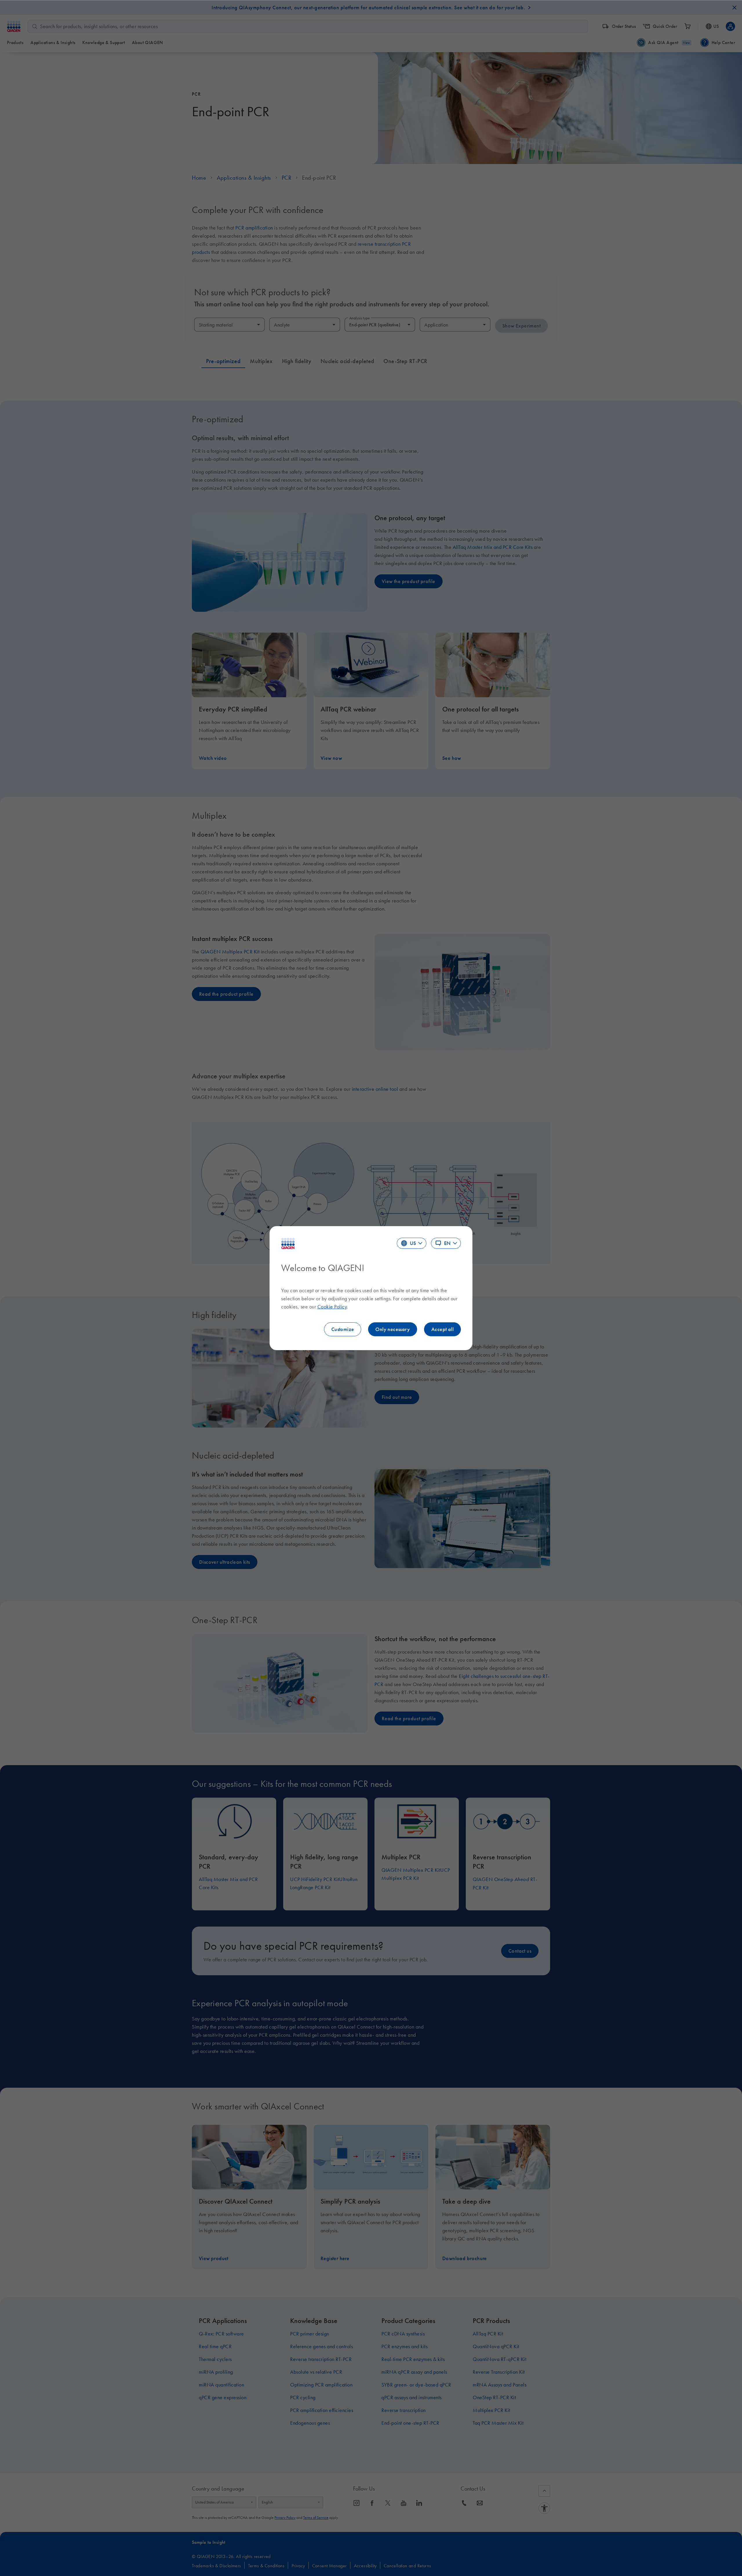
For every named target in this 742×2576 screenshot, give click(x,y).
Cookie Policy (332, 1307)
